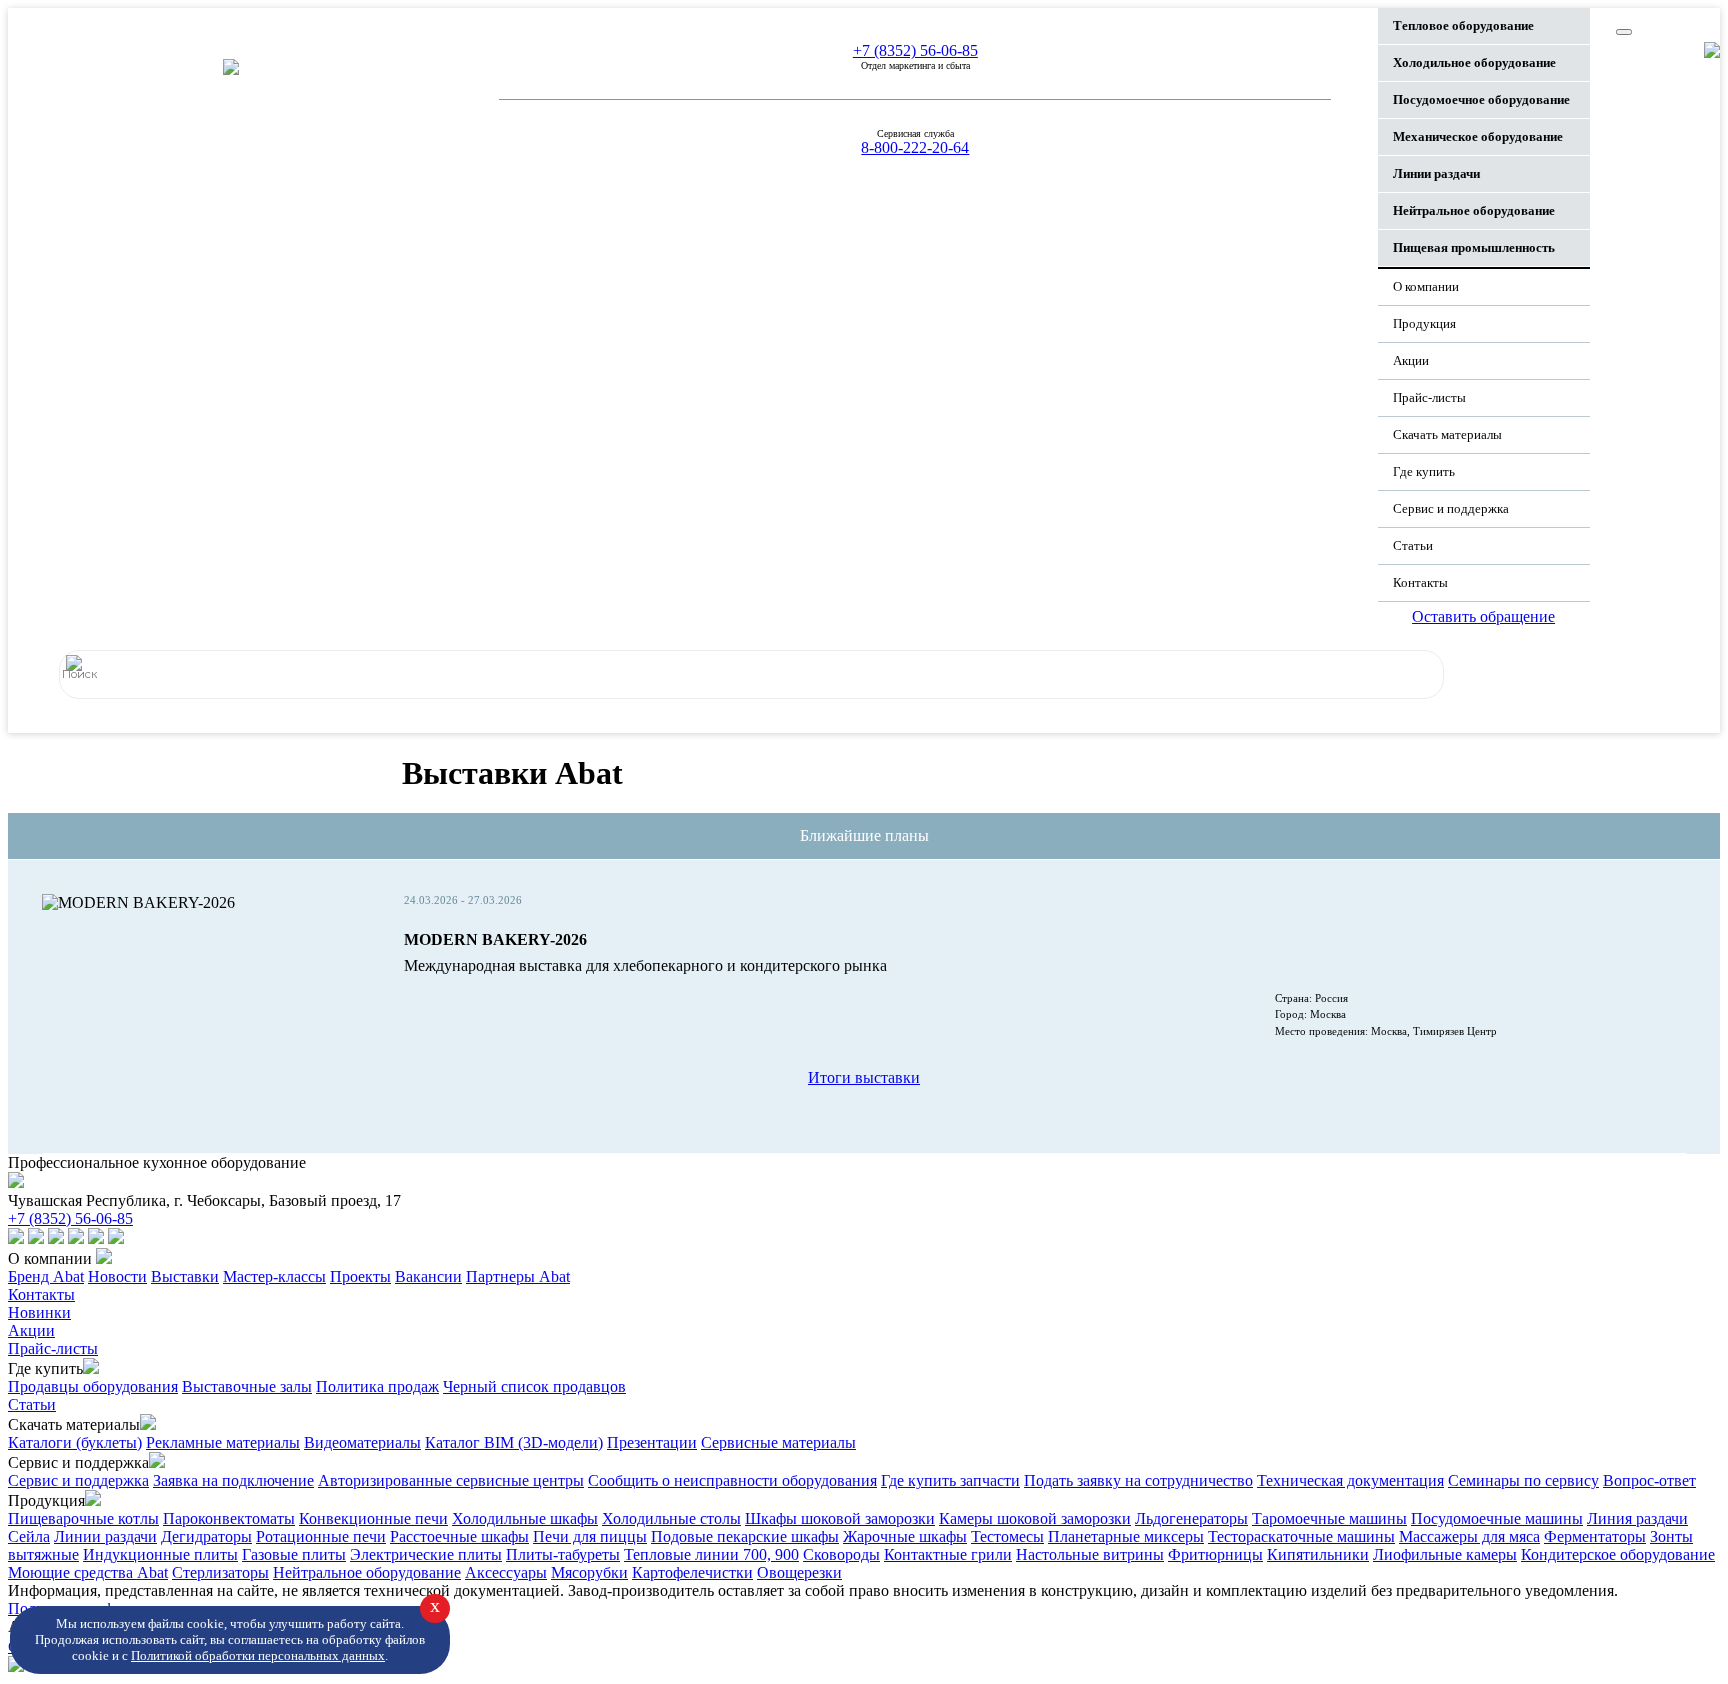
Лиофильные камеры (1445, 1554)
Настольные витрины (1090, 1554)
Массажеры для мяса (1469, 1536)
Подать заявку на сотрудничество (1138, 1480)
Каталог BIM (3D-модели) (514, 1442)
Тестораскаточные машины (1301, 1536)
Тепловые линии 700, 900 (711, 1554)
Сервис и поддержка (78, 1480)
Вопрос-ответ (1649, 1480)
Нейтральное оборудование (367, 1572)
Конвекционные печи (373, 1518)
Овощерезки (799, 1572)
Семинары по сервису (1523, 1480)
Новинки (39, 1312)
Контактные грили (948, 1554)
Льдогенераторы (1191, 1518)
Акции (1411, 360)
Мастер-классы (274, 1276)
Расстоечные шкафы (459, 1536)
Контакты (1420, 582)
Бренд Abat (46, 1276)
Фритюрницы (1215, 1554)
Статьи (1413, 545)
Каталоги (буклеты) (75, 1442)
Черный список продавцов (534, 1386)
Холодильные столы (671, 1518)
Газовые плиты (294, 1554)
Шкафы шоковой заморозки (840, 1518)
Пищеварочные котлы (83, 1518)
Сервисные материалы (778, 1442)
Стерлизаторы (220, 1572)
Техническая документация (1350, 1480)
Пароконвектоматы (229, 1518)
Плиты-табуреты (563, 1554)
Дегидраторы (206, 1536)
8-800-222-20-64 (915, 147)
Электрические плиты (426, 1554)
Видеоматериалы (362, 1442)
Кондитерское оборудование (1618, 1554)
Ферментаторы (1595, 1536)
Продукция (1424, 323)
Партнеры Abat (518, 1276)
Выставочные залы (247, 1386)
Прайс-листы (1429, 397)
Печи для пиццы (590, 1536)
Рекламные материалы (223, 1442)
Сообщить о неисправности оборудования (732, 1480)
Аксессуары (506, 1572)
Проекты (360, 1276)
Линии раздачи (105, 1536)
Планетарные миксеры (1126, 1536)
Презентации (652, 1442)
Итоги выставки (864, 1077)
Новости (117, 1276)
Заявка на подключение (233, 1480)
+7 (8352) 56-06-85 (915, 50)
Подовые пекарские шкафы (745, 1536)
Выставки (185, 1276)
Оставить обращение (1483, 616)
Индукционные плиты (160, 1554)
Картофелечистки (692, 1572)
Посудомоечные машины (1497, 1518)
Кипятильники (1318, 1554)
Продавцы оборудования (93, 1386)
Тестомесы (1007, 1536)
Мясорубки (589, 1572)
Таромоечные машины (1329, 1518)
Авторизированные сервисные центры (451, 1480)
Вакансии (428, 1276)
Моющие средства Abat (88, 1572)
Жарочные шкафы (905, 1536)
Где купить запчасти (950, 1480)
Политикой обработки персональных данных (258, 1655)
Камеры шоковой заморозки (1035, 1518)
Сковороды (841, 1554)
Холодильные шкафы (525, 1518)
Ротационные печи (321, 1536)
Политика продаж (377, 1386)
